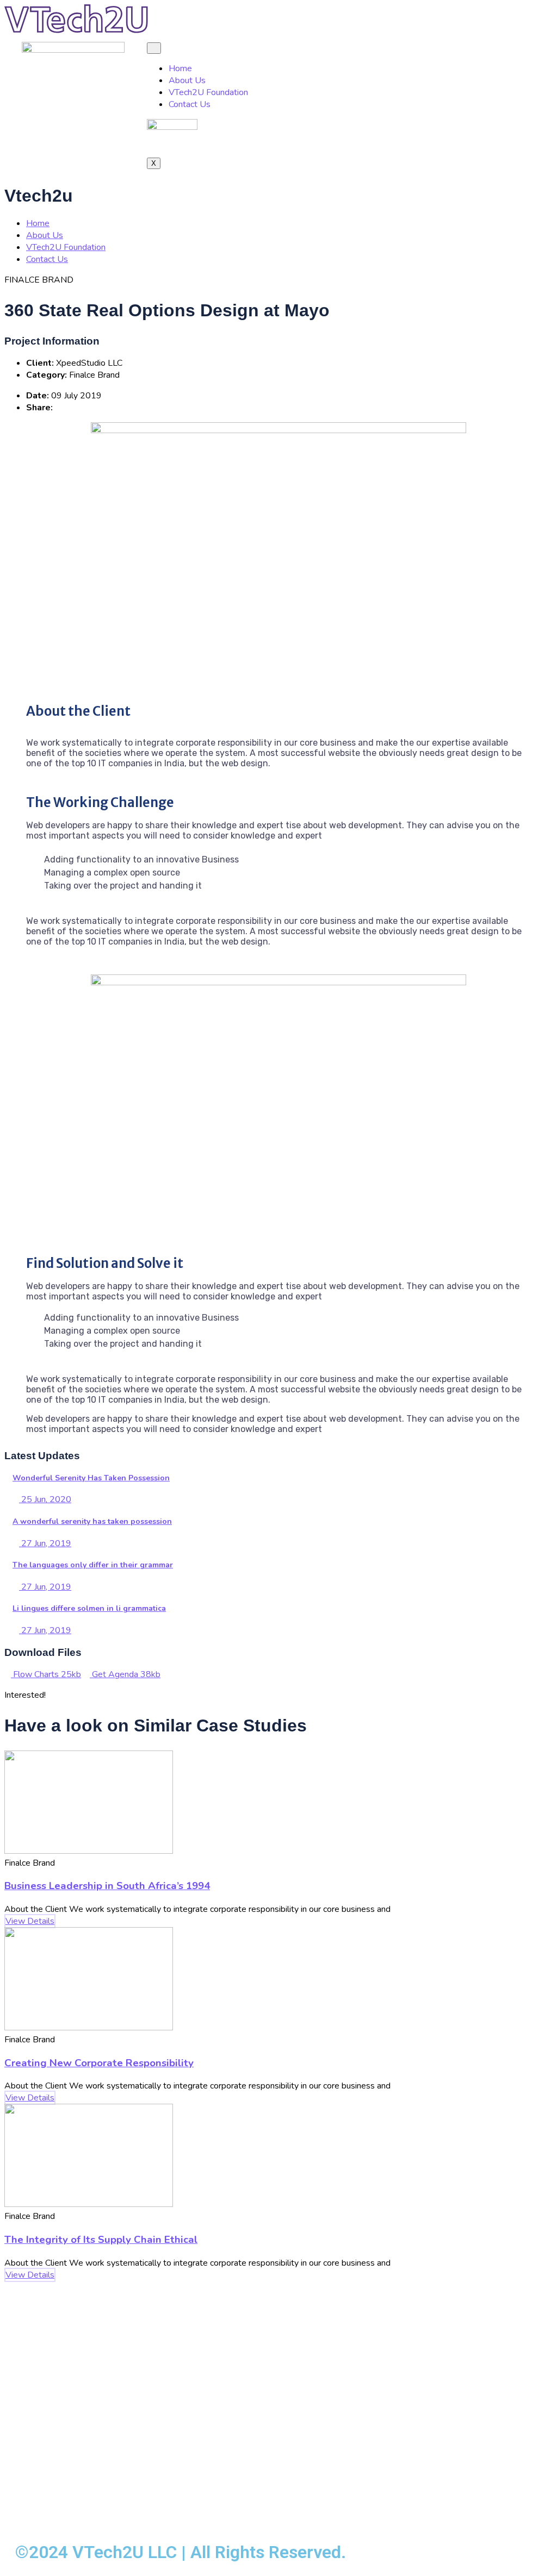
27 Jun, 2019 (45, 1543)
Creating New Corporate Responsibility (99, 2063)
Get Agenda (125, 1674)
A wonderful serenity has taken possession (92, 1521)
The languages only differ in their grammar (93, 1565)
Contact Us (190, 104)
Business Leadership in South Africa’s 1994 (107, 1886)
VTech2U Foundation (208, 92)
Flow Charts (46, 1674)
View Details (30, 1921)
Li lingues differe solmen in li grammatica (89, 1608)
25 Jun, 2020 (45, 1499)
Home (180, 68)
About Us (187, 80)
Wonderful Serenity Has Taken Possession (91, 1478)
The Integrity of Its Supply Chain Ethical (101, 2240)
